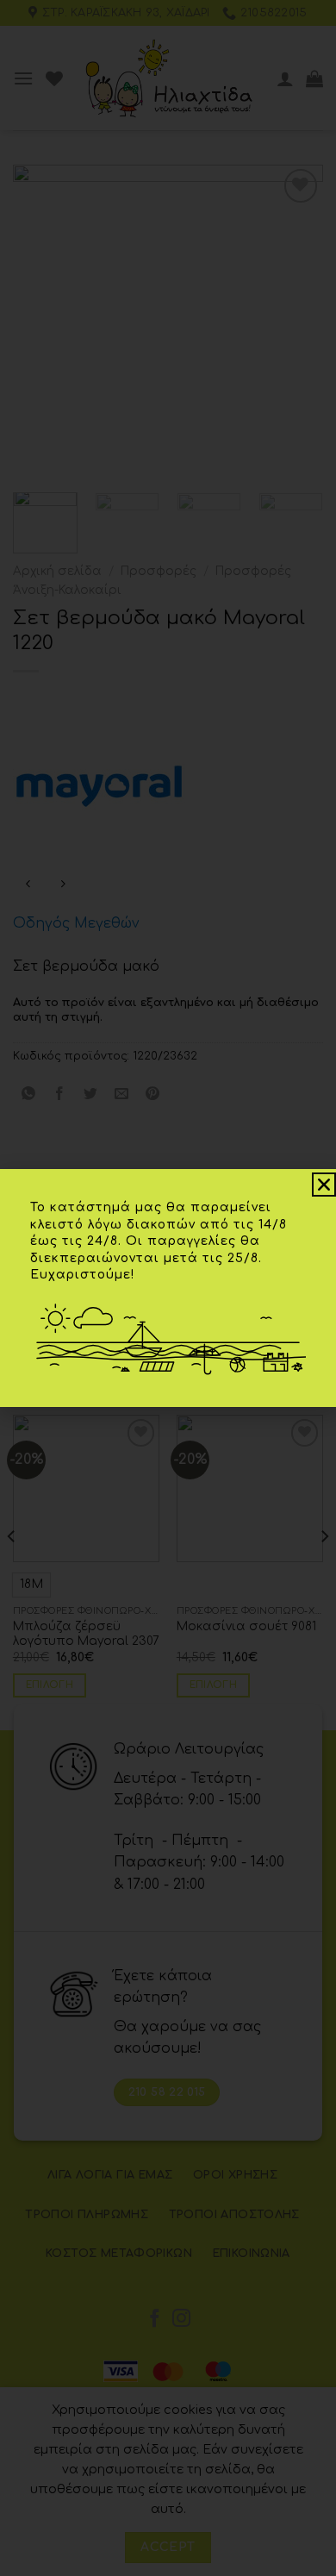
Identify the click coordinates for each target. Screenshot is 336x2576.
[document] (168, 1288)
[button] (324, 1185)
